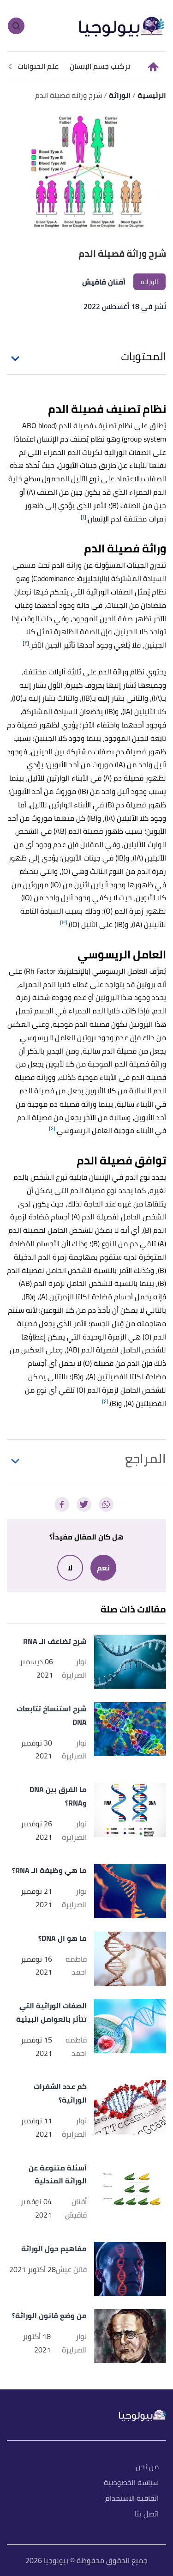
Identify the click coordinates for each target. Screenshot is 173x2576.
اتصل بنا (147, 2514)
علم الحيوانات (38, 66)
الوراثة (149, 282)
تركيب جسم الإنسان (100, 66)
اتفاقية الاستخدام (132, 2499)
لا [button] (70, 1568)
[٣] (64, 922)
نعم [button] (103, 1568)
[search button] (16, 26)
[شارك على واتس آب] (106, 1504)
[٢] (26, 643)
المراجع (146, 1459)
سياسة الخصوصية (131, 2483)
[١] (84, 517)
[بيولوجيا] (122, 25)
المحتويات (143, 357)
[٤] (52, 1128)
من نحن (147, 2467)
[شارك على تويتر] (84, 1504)
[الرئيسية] (152, 67)
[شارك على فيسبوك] (62, 1504)
